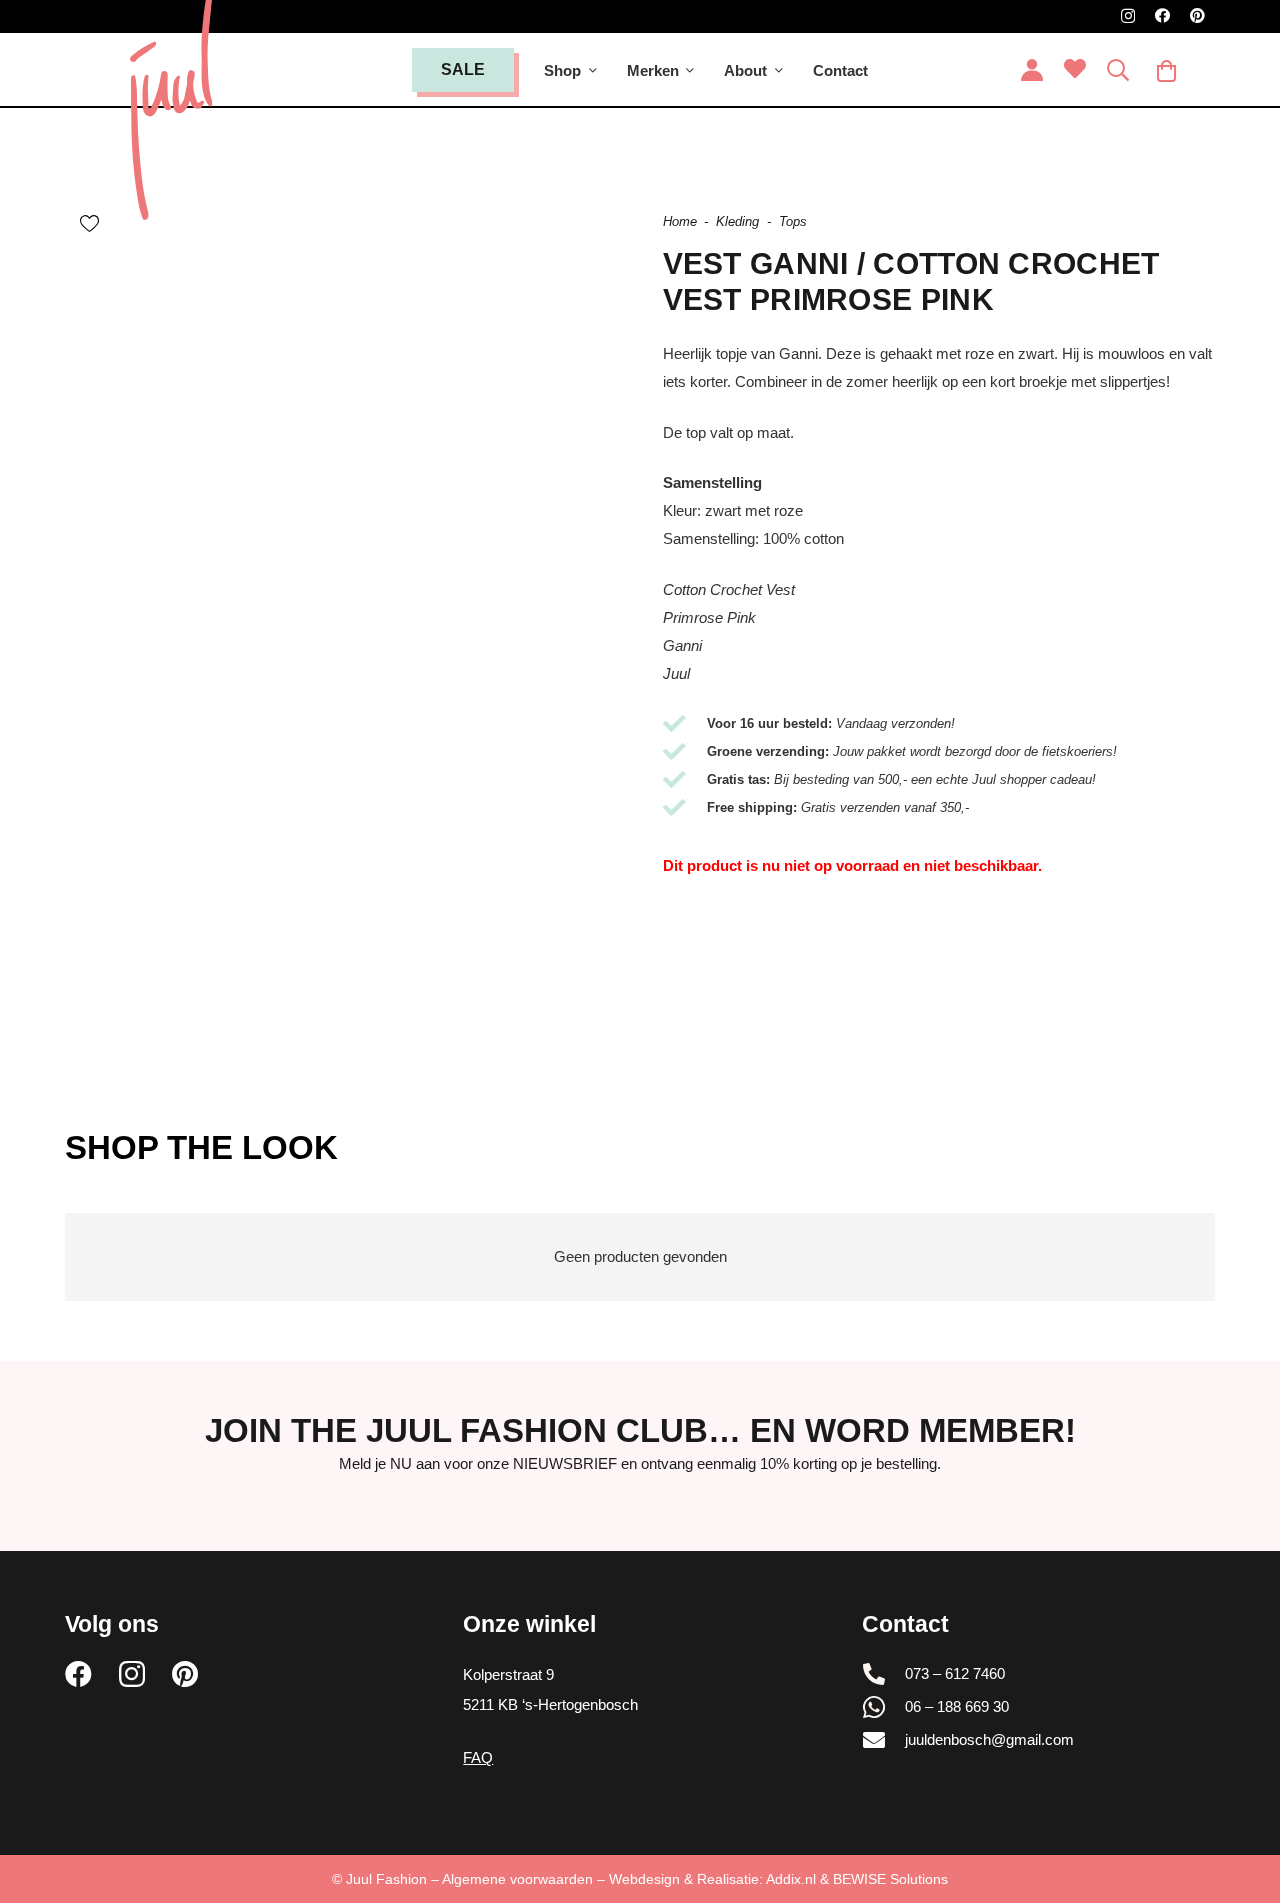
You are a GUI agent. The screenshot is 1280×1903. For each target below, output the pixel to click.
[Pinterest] (1197, 15)
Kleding (737, 221)
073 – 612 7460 (955, 1673)
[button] (593, 70)
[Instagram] (1128, 16)
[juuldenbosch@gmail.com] (884, 1740)
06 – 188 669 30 (957, 1706)
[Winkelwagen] (1166, 70)
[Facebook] (1162, 15)
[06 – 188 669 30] (884, 1707)
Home (680, 221)
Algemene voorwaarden (517, 1879)
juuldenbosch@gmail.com (989, 1739)
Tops (793, 221)
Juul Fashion (386, 1879)
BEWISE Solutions (890, 1879)
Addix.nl (791, 1879)
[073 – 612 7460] (884, 1674)
